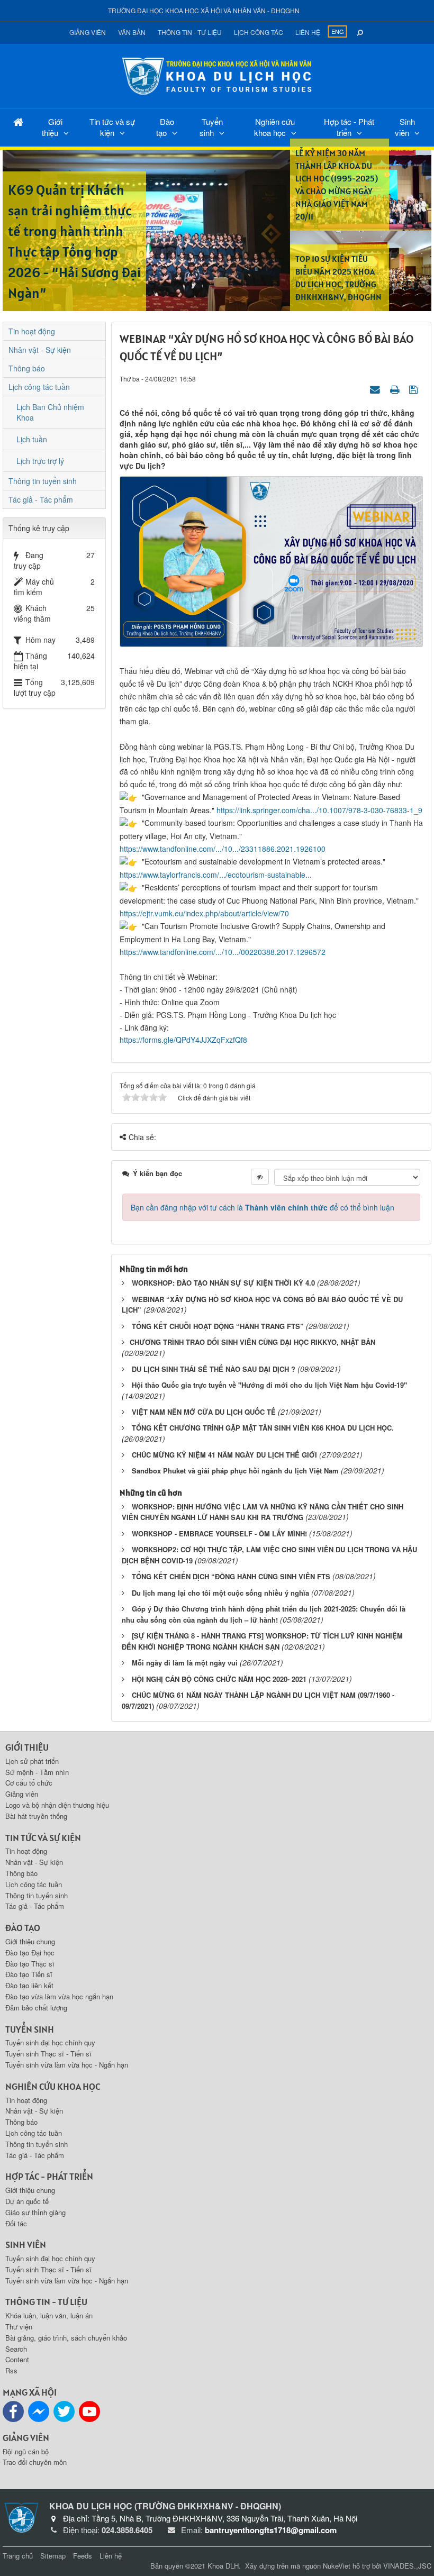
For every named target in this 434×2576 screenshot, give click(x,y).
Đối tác (16, 2223)
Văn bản (132, 32)
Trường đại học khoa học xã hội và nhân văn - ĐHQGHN (204, 10)
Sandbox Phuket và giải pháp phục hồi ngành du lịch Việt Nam (235, 1471)
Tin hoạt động (32, 331)
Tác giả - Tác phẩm (41, 499)
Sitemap (53, 2556)
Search (16, 2349)
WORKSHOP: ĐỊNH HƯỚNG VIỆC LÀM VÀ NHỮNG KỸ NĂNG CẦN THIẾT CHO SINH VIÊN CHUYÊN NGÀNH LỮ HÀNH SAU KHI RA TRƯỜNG (263, 1512)
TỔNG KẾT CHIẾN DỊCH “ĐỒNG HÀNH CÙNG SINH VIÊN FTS (231, 1576)
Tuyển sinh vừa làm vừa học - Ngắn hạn (67, 2065)
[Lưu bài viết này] (415, 389)
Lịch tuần (32, 439)
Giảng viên (88, 32)
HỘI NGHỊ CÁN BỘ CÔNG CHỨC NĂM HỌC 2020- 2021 (219, 1679)
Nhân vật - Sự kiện (40, 350)
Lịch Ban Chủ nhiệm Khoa (50, 412)
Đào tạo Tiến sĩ (29, 1974)
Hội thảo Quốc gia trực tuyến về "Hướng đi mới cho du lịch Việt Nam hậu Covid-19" (269, 1385)
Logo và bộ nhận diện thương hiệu (57, 1805)
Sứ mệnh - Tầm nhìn (37, 1772)
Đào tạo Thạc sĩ (30, 1964)
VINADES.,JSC (407, 2566)
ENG (338, 31)
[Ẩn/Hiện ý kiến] (260, 1177)
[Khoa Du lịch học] (217, 75)
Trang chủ (18, 2556)
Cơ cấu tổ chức (29, 1783)
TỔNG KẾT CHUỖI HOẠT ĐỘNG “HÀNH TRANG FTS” (218, 1326)
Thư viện (19, 2327)
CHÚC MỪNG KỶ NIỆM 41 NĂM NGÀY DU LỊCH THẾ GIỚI (224, 1455)
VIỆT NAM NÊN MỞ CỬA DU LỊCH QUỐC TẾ (204, 1412)
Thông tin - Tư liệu (190, 32)
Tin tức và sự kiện (112, 127)
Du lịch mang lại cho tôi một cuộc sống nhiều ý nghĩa (220, 1593)
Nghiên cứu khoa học (275, 127)
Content (17, 2359)
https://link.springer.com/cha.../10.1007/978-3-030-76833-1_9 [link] (319, 810)
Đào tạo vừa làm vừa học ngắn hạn (59, 1996)
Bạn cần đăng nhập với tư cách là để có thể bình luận (263, 1207)
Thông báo (27, 368)
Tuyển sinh (211, 127)
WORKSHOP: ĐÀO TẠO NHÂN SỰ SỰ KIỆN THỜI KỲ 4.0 (223, 1283)
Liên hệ (308, 32)
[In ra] (396, 389)
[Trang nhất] (18, 121)
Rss (11, 2370)
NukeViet (337, 2566)
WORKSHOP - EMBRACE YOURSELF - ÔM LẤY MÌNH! (219, 1533)
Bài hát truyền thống (36, 1816)
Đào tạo (165, 127)
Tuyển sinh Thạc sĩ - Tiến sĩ (48, 2054)
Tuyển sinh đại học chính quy (50, 2042)
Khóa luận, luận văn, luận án (49, 2315)
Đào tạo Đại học (30, 1953)
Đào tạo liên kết (29, 1985)
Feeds (83, 2556)
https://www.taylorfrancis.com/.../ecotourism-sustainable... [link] (216, 875)
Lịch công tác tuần (39, 387)
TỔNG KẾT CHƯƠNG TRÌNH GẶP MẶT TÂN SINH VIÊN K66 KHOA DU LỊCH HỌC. (263, 1428)
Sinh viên (405, 127)
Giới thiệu (52, 127)
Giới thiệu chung (30, 1941)
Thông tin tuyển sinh (43, 481)
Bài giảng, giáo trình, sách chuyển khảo (66, 2338)
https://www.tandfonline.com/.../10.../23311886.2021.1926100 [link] (223, 849)
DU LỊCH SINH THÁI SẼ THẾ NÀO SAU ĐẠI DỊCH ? (214, 1369)
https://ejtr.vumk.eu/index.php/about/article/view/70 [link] (204, 913)
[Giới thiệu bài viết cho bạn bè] (376, 389)
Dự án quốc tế (27, 2201)
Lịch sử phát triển (32, 1761)
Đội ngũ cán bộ (26, 2451)
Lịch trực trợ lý (40, 461)
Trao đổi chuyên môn (35, 2462)
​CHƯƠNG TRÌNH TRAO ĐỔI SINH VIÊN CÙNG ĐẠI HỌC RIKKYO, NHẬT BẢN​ (252, 1342)
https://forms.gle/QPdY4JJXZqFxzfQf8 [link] (183, 1040)
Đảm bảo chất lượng (36, 2008)
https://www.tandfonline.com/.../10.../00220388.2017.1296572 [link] (223, 952)
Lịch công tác (259, 32)
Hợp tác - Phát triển (349, 127)
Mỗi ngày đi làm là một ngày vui (185, 1663)
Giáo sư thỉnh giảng (35, 2212)
